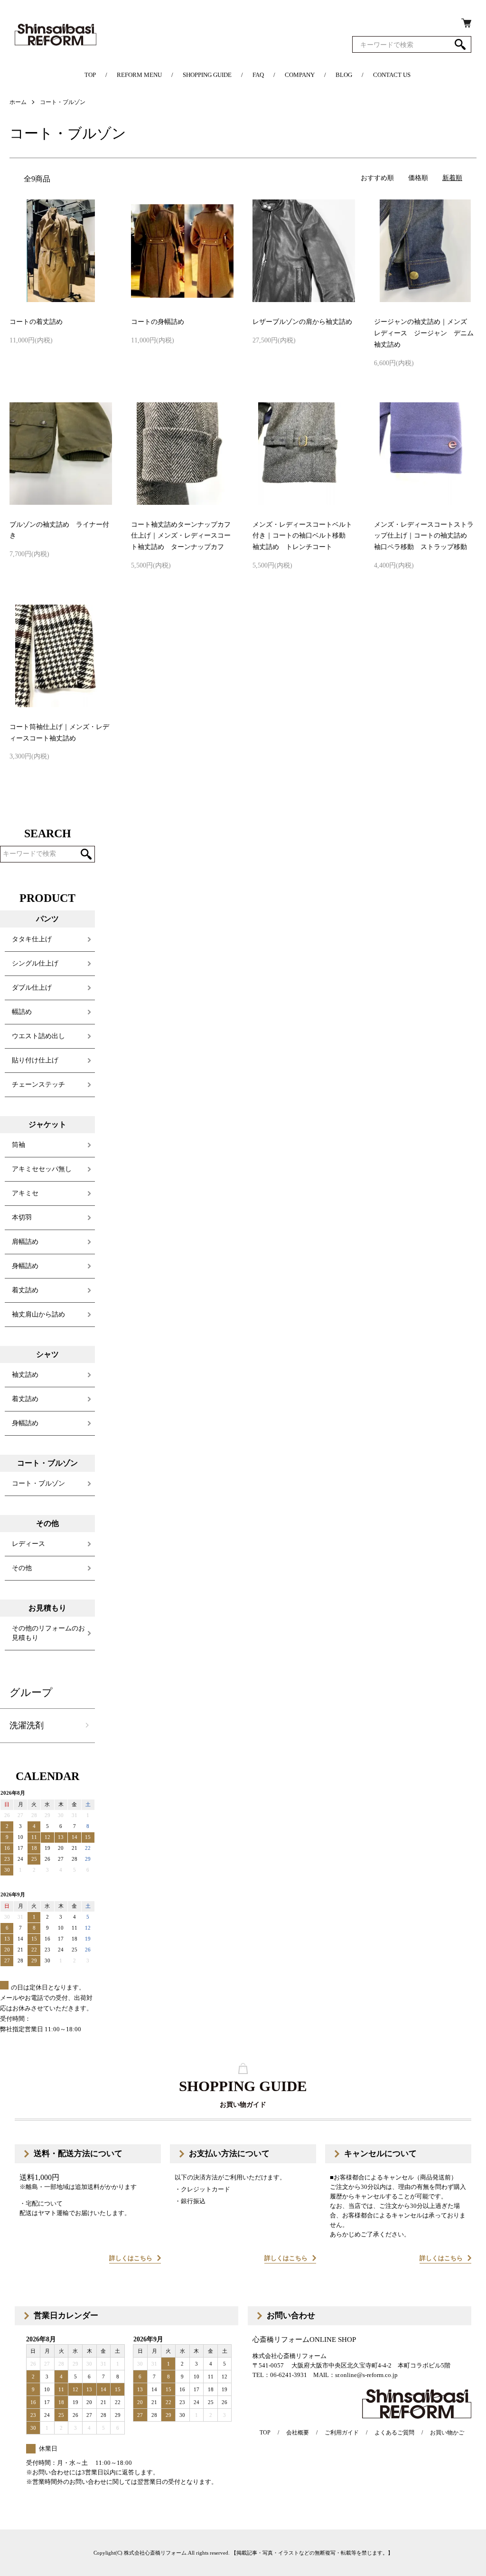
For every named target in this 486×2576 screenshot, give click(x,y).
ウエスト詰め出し (38, 1036)
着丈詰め (25, 1290)
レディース (28, 1544)
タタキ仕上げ (32, 939)
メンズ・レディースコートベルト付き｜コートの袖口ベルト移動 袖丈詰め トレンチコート (302, 536)
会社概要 (298, 2433)
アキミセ (25, 1193)
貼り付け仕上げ (35, 1060)
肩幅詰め (25, 1242)
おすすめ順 (377, 178)
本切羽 (22, 1217)
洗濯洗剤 (27, 1725)
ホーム (18, 102)
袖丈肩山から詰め (38, 1314)
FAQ (258, 75)
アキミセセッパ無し (42, 1169)
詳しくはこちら (131, 2258)
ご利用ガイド (342, 2433)
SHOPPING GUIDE (207, 75)
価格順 (418, 178)
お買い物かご (447, 2433)
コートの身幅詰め (158, 322)
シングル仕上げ (35, 963)
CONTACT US (392, 75)
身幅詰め (25, 1266)
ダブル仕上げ (32, 988)
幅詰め (22, 1012)
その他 (22, 1568)
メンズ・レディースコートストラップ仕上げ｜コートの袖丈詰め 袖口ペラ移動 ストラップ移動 (424, 536)
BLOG (344, 75)
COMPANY (300, 75)
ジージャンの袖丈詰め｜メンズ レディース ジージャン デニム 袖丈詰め (427, 333)
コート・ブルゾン (63, 102)
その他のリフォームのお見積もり (48, 1633)
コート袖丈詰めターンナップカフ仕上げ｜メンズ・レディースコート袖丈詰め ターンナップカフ (181, 536)
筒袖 (19, 1145)
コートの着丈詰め (36, 322)
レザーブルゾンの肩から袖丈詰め (302, 322)
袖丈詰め (25, 1375)
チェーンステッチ (38, 1084)
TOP (90, 75)
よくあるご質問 (394, 2433)
